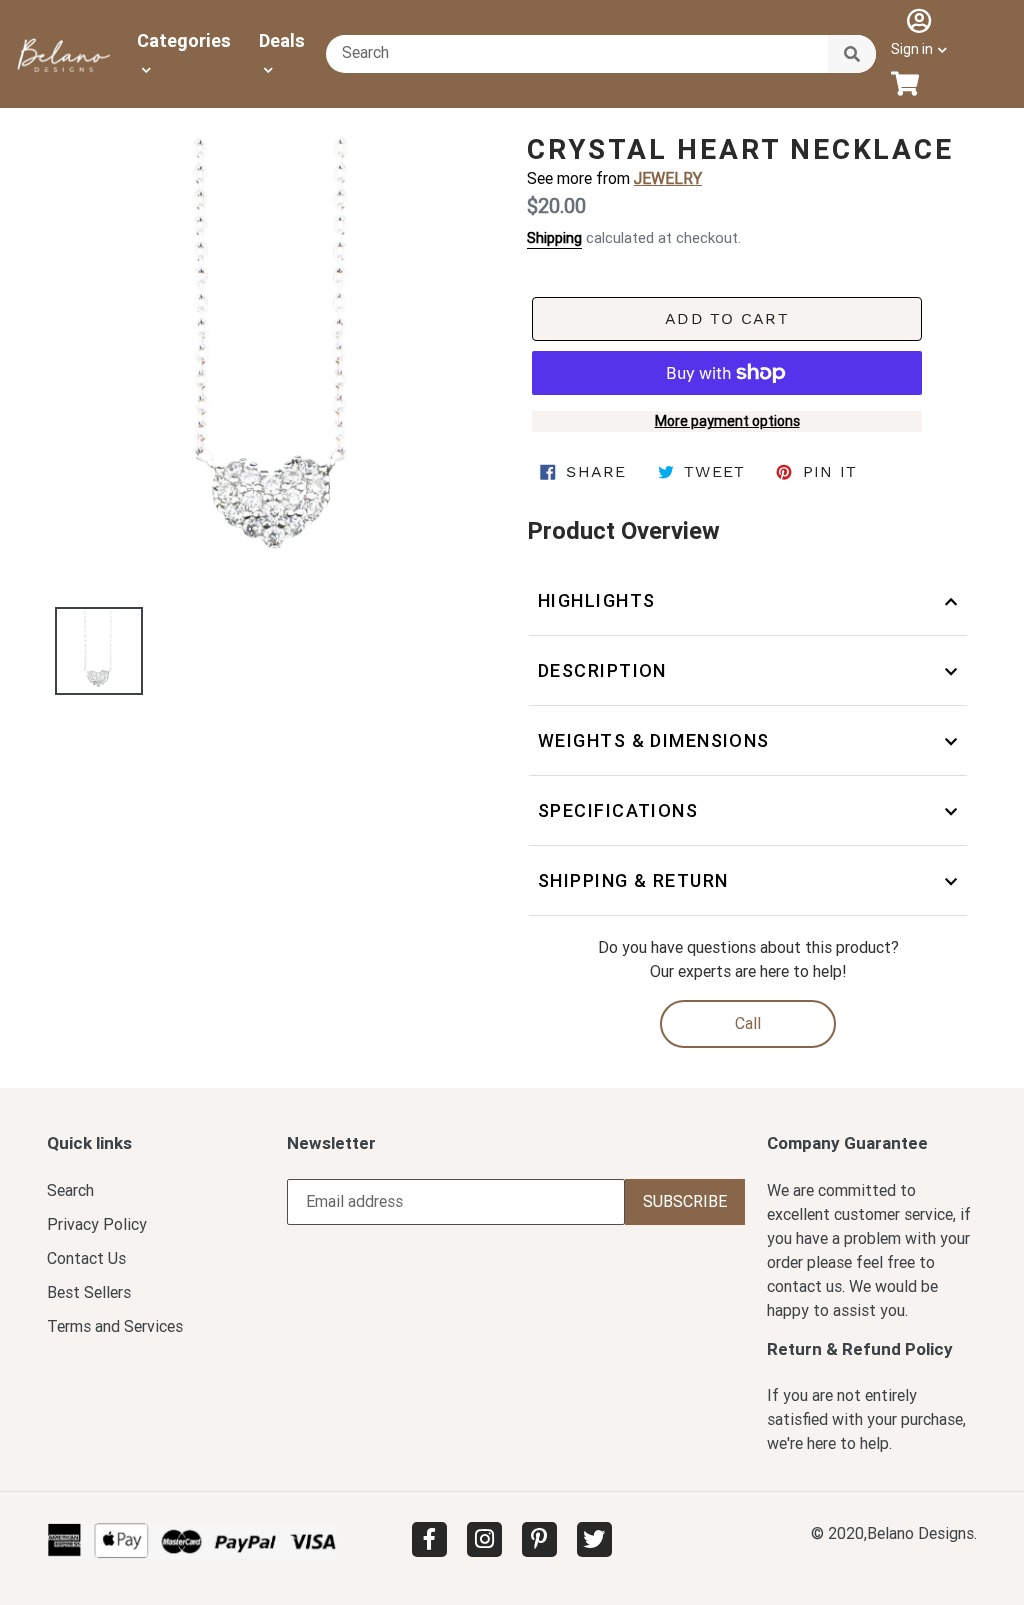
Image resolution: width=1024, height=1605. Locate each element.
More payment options (727, 421)
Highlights (596, 600)
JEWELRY (668, 178)
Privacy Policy (97, 1224)
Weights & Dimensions (654, 740)
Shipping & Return (633, 880)
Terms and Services (115, 1326)
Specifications (618, 810)
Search (70, 1190)
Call (748, 1023)
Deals (282, 40)
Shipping (554, 238)
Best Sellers (89, 1292)
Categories (184, 40)
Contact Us (86, 1258)
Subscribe (685, 1201)
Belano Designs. (922, 1533)
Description (602, 670)
